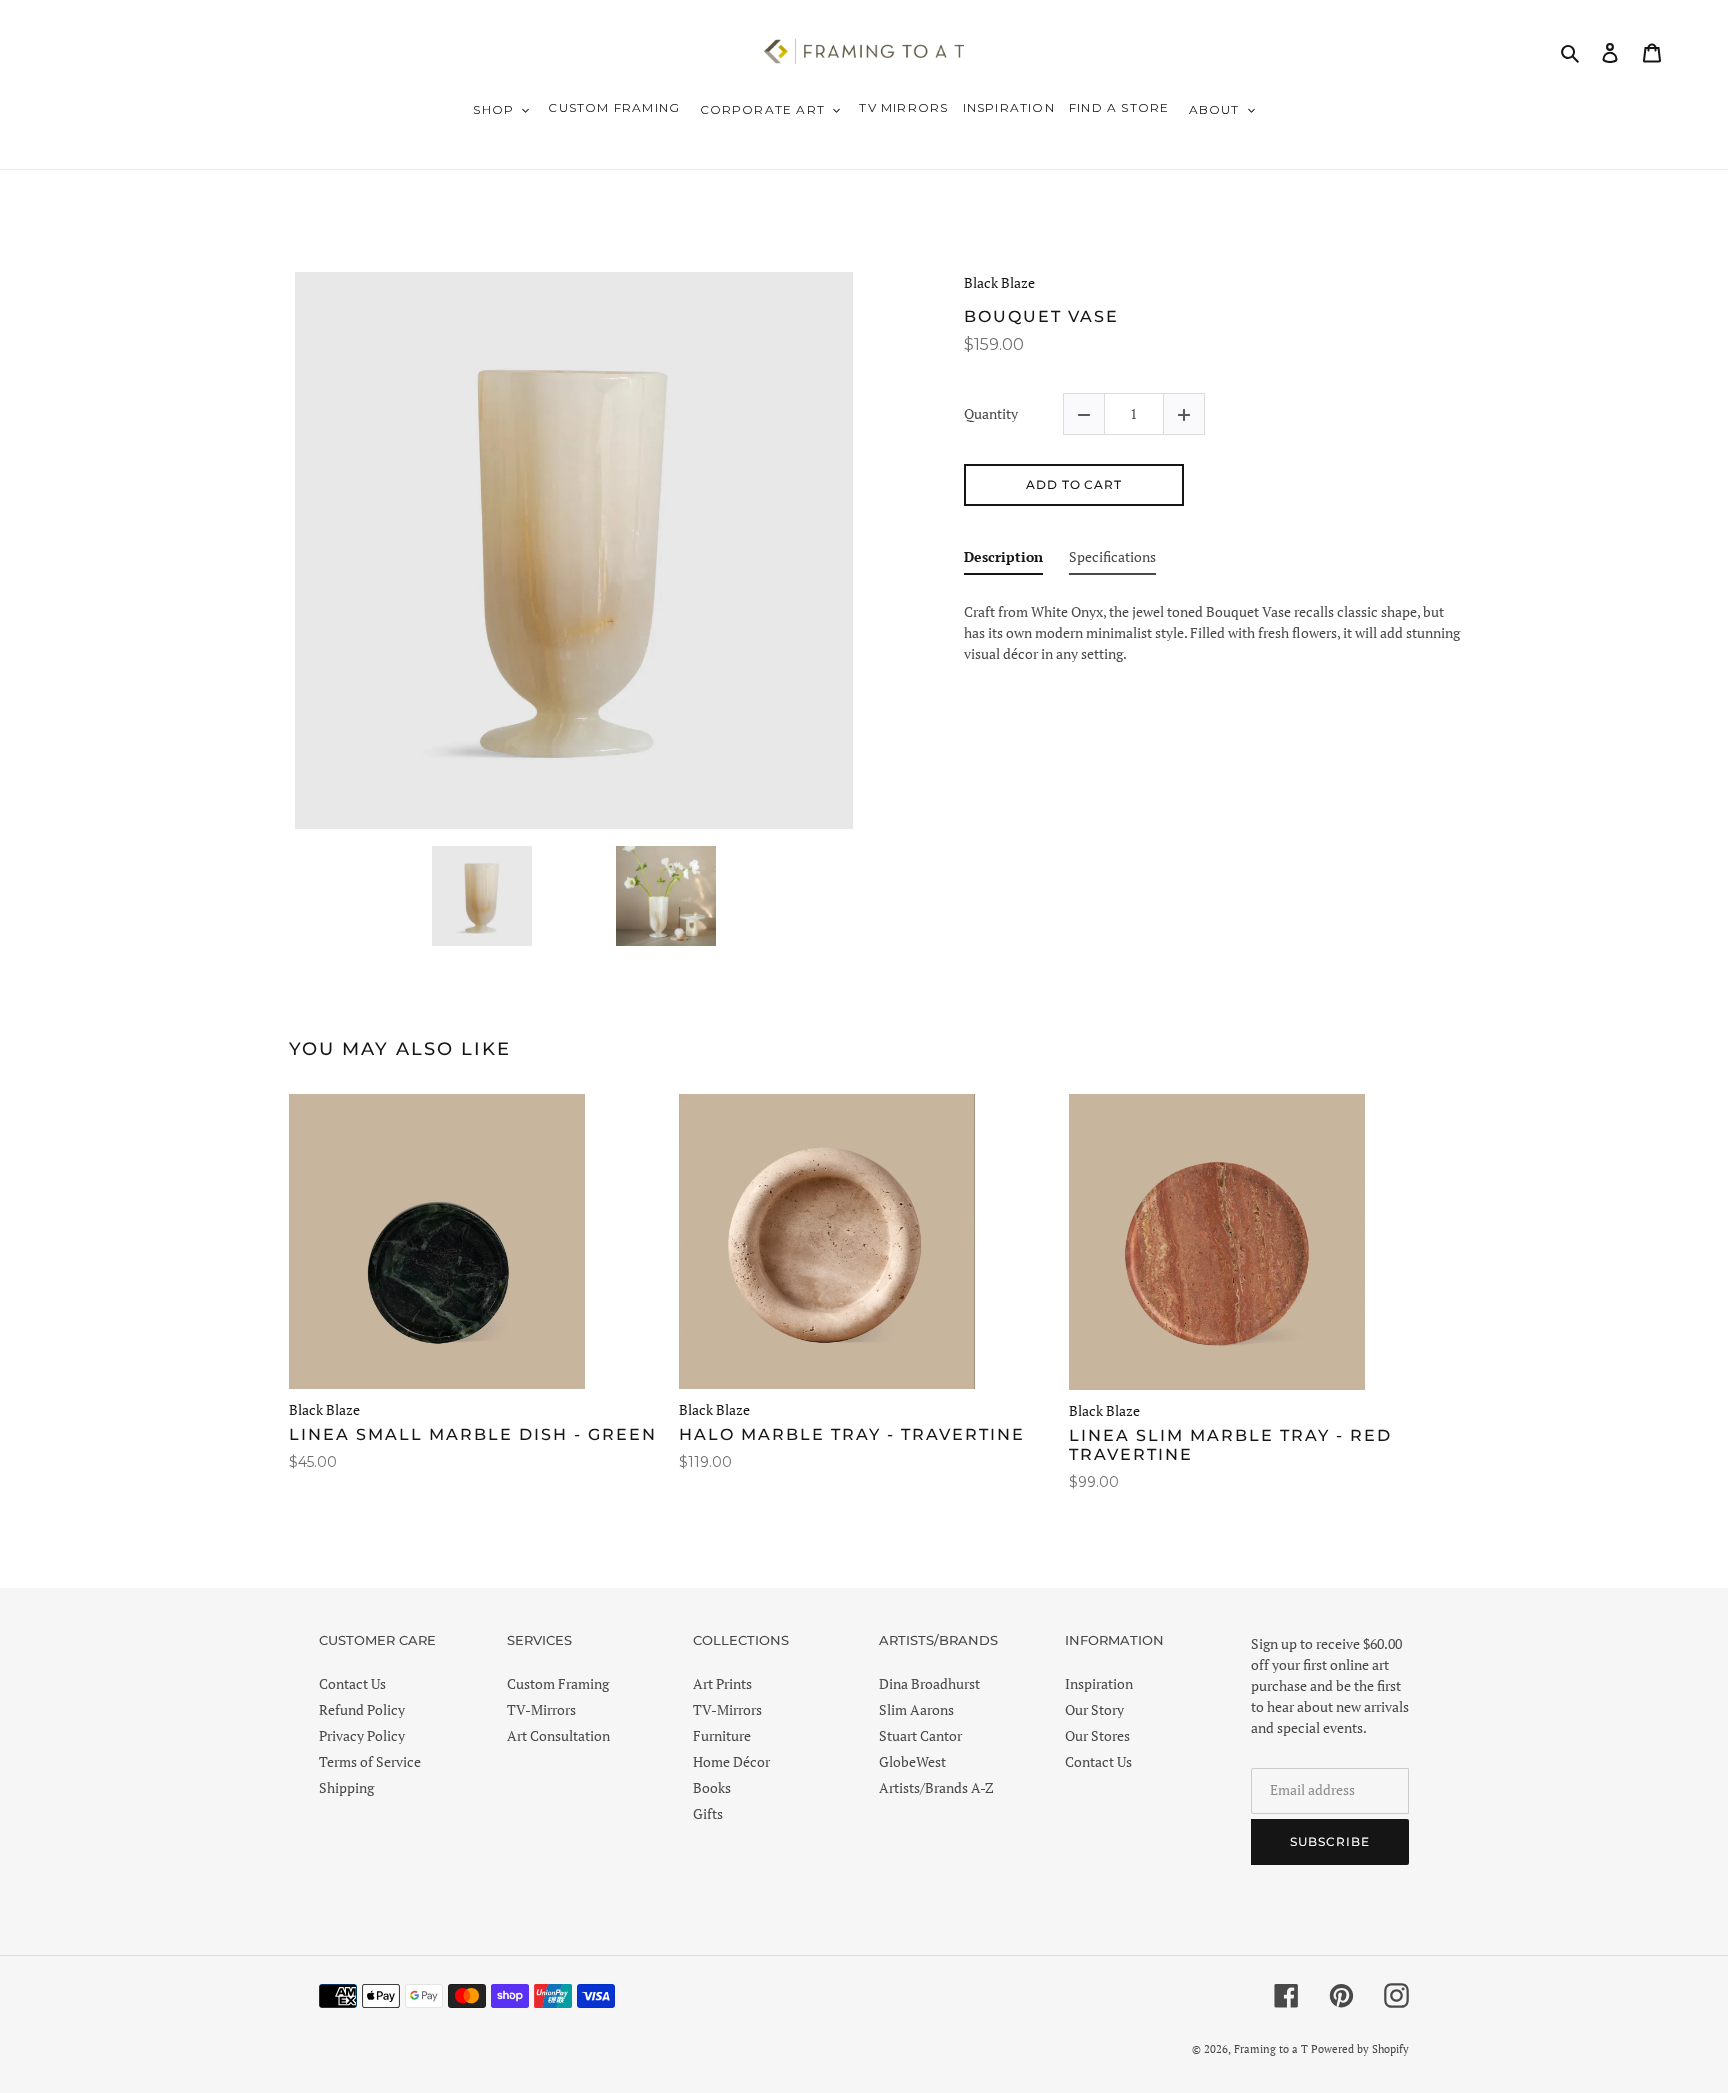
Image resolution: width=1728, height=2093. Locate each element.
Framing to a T (1271, 2049)
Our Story (1094, 1709)
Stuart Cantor (920, 1735)
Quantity (991, 414)
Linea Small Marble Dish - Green (473, 1434)
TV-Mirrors (541, 1709)
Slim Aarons (916, 1709)
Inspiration (1099, 1683)
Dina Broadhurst (929, 1683)
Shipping (346, 1787)
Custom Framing (558, 1683)
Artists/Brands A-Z (936, 1787)
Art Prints (722, 1683)
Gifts (708, 1813)
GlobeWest (912, 1761)
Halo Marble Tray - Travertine (852, 1434)
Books (712, 1787)
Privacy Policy (362, 1735)
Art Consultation (558, 1735)
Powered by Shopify (1360, 2049)
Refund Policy (362, 1709)
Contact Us (352, 1683)
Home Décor (731, 1761)
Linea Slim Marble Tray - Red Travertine (1230, 1445)
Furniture (722, 1735)
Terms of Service (370, 1761)
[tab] (1003, 560)
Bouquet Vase (1041, 316)
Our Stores (1097, 1735)
